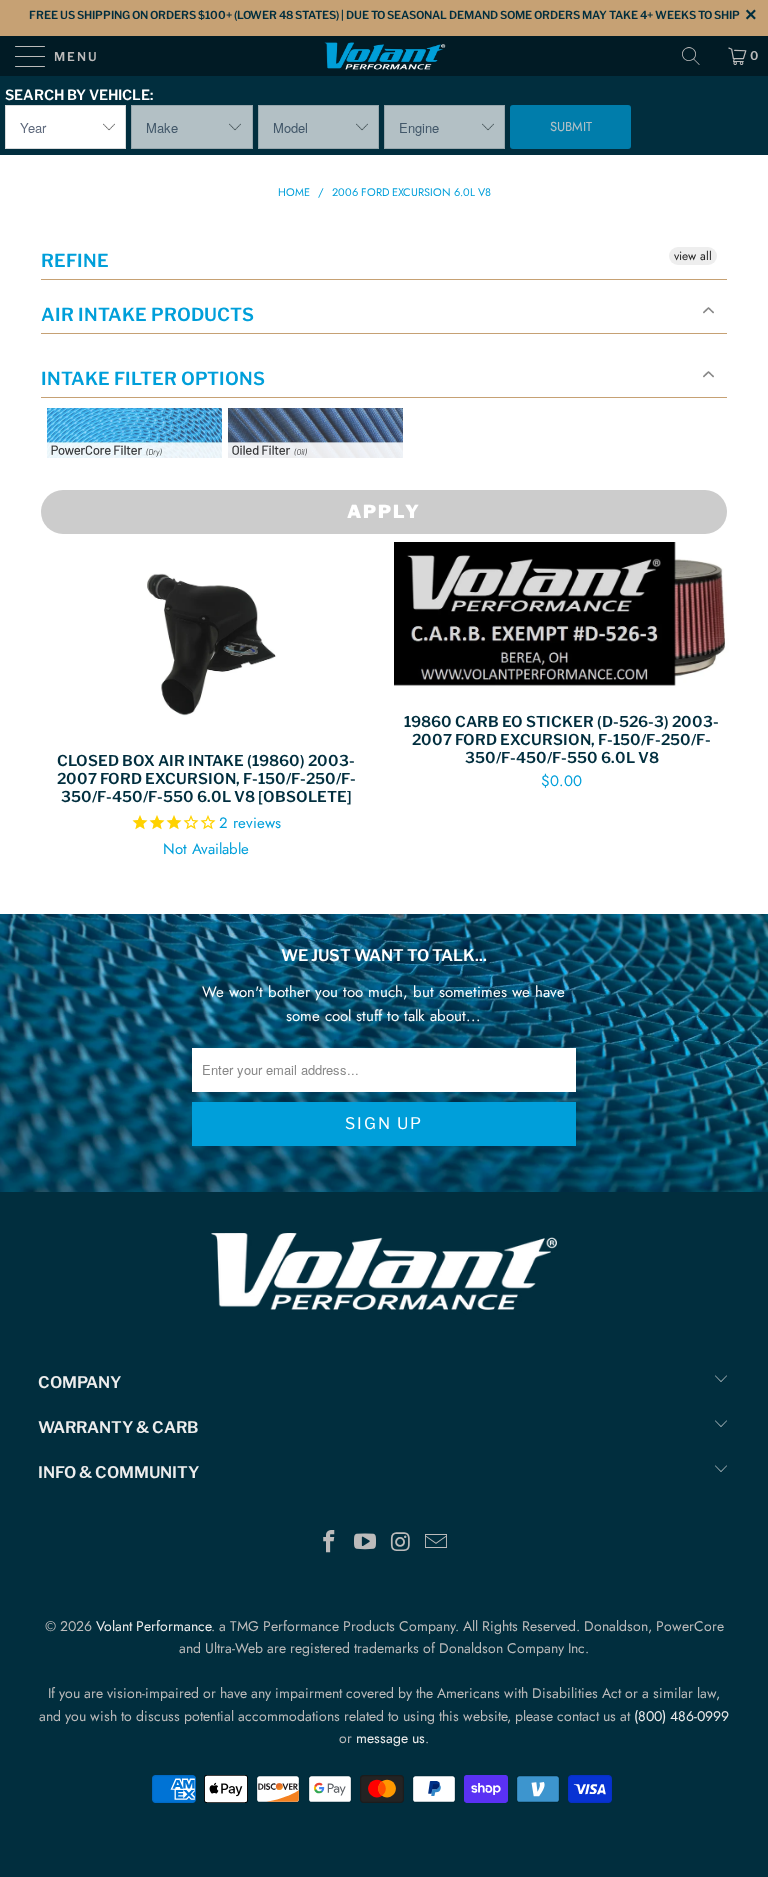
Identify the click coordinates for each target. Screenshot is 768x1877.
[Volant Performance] (384, 56)
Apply (384, 511)
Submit (571, 126)
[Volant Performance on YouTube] (365, 1543)
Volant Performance (153, 1626)
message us (390, 1738)
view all (693, 256)
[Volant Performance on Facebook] (330, 1543)
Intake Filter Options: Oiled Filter (328, 481)
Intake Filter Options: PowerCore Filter (128, 481)
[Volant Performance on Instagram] (401, 1543)
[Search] (698, 56)
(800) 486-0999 (681, 1716)
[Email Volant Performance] (437, 1543)
